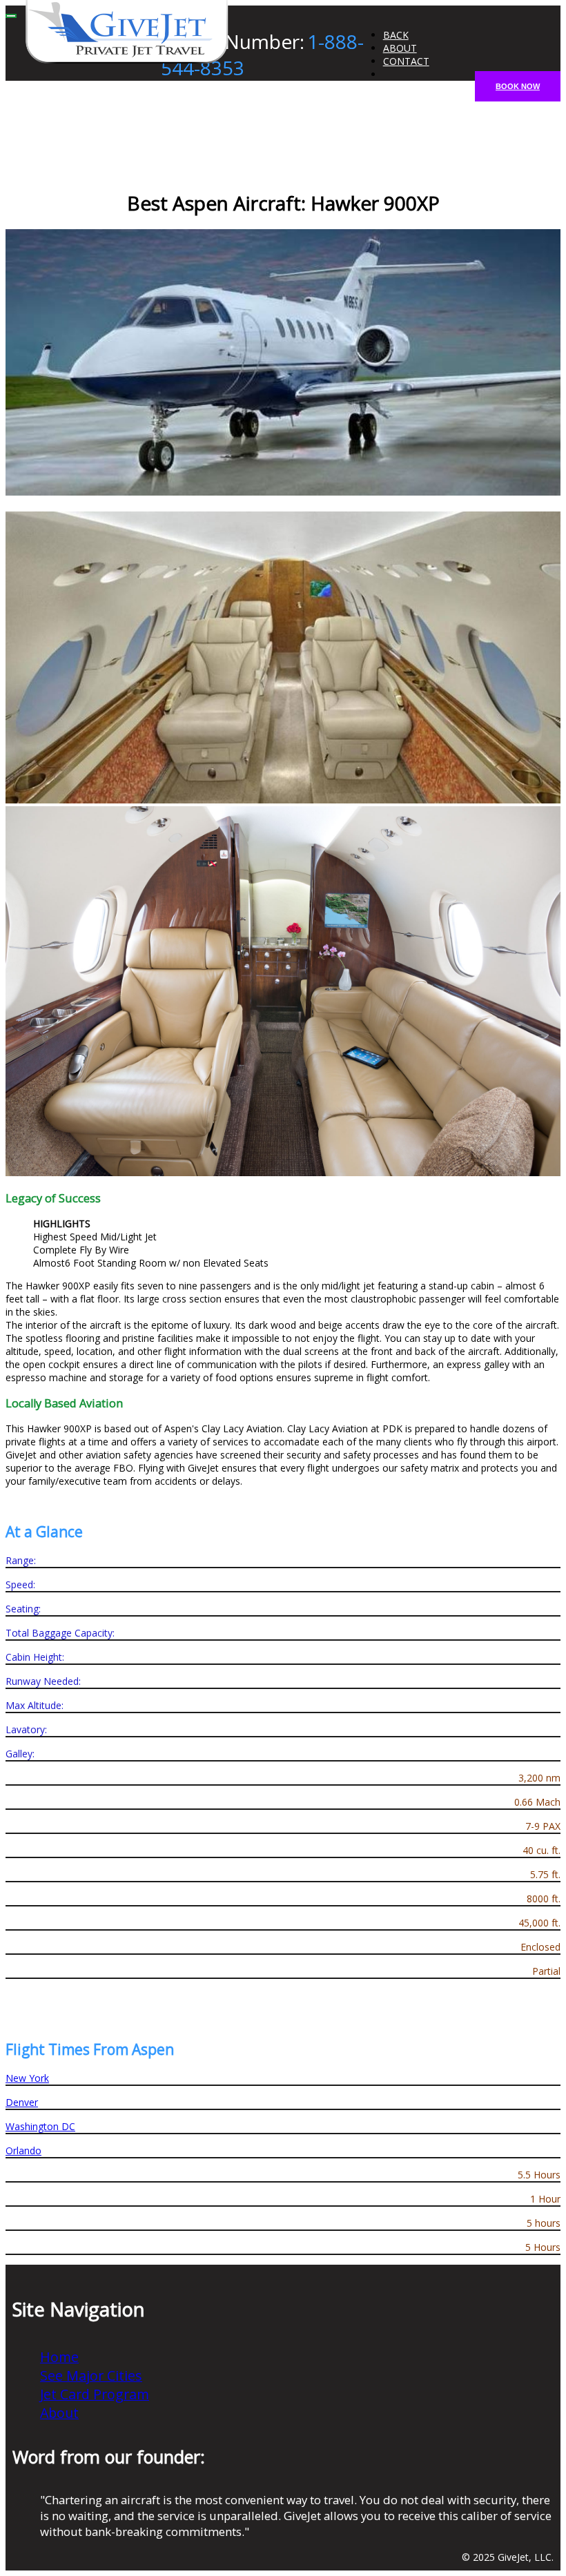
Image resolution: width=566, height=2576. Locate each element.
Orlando (23, 2150)
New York (27, 2078)
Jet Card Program (95, 2394)
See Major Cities (91, 2375)
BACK (396, 35)
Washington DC (40, 2126)
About (59, 2413)
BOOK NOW (518, 86)
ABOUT (400, 48)
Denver (22, 2102)
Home (59, 2357)
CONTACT (406, 61)
